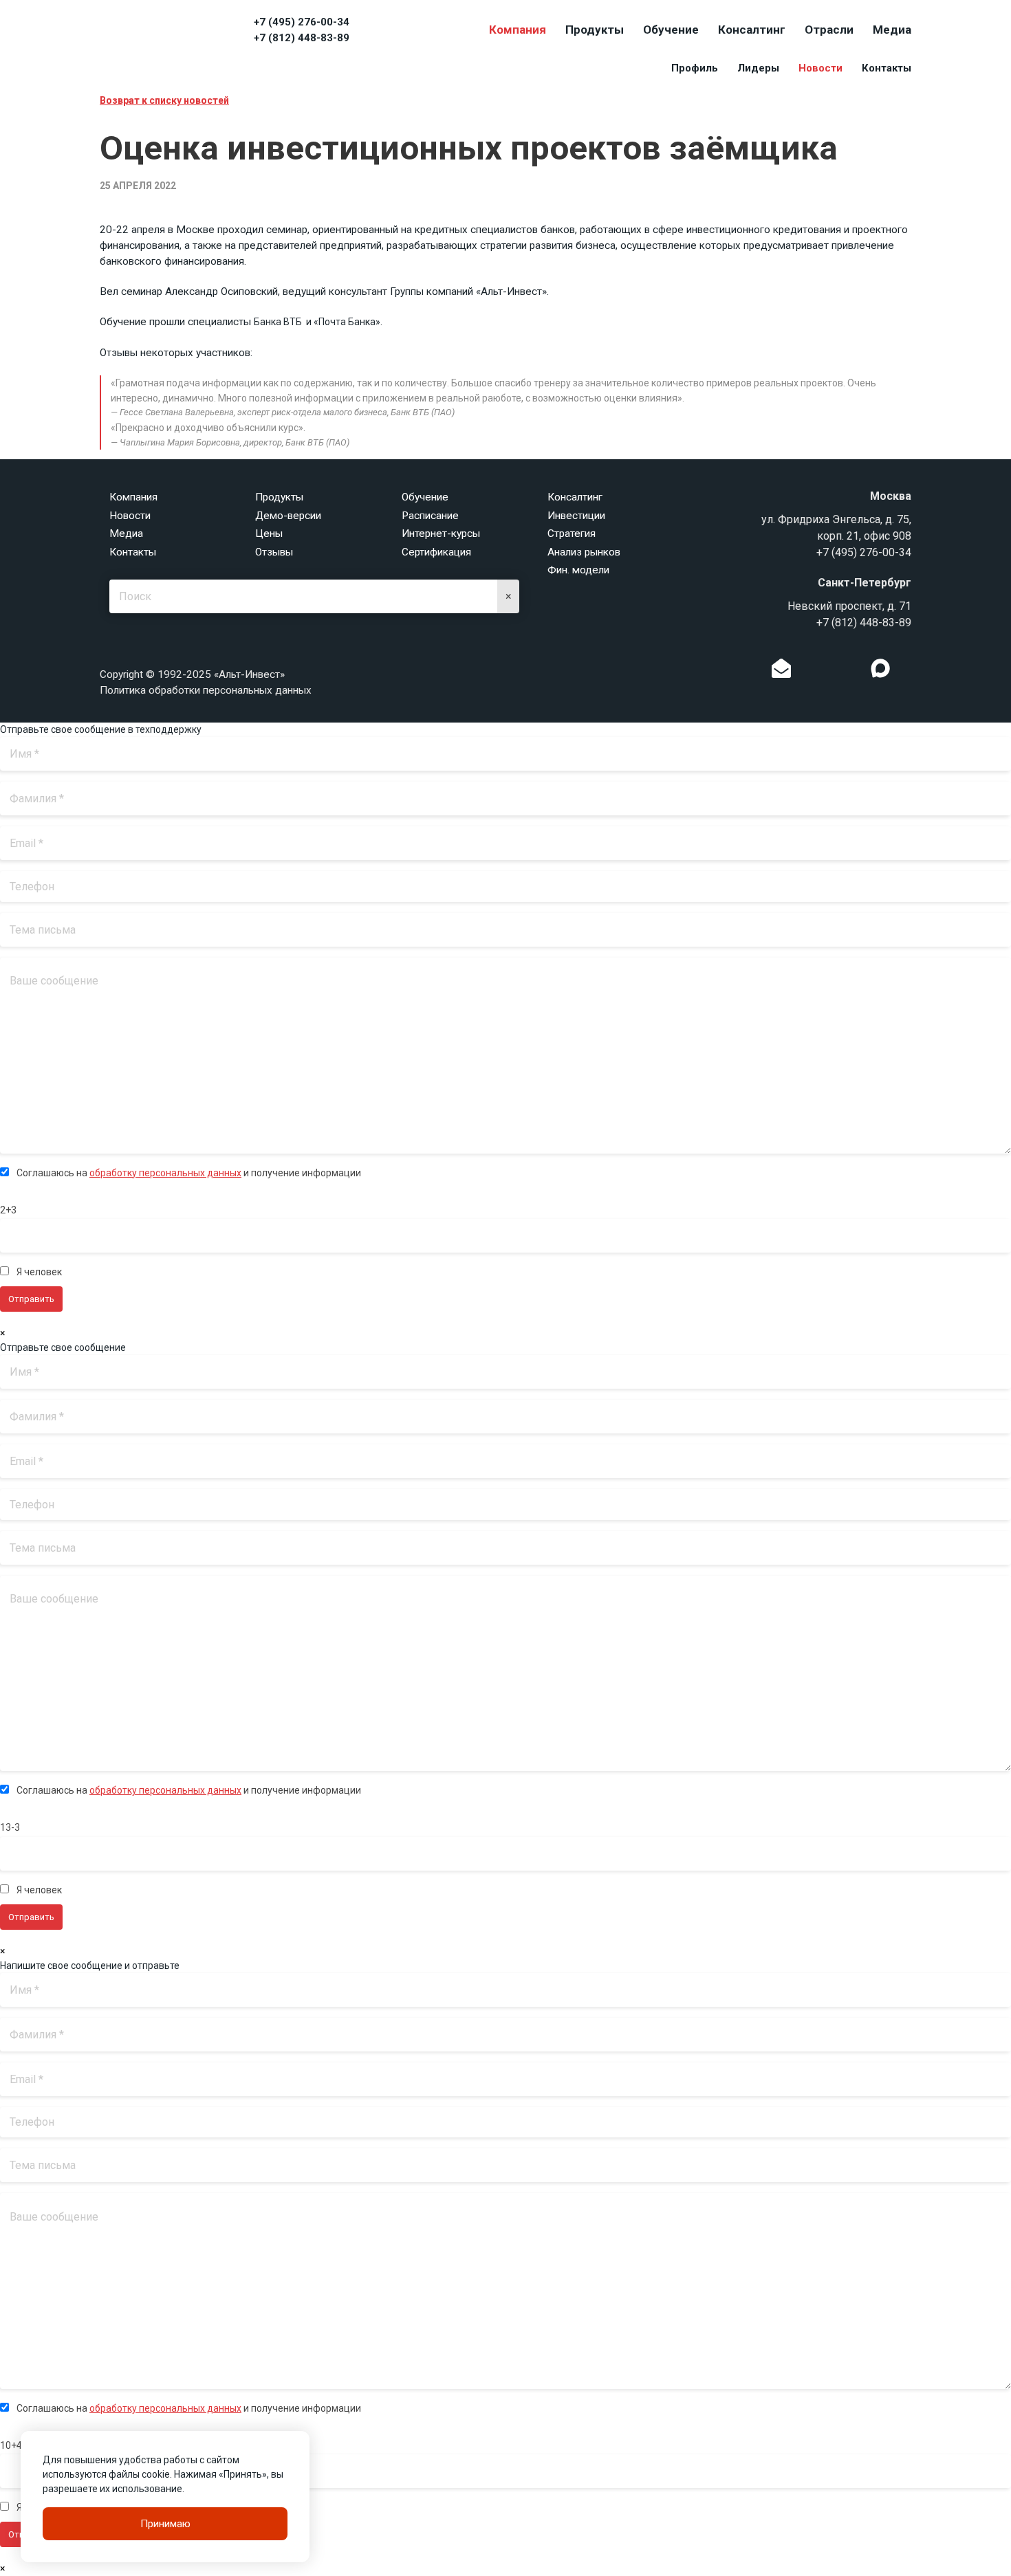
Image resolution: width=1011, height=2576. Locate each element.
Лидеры (758, 68)
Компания (518, 30)
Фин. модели (578, 570)
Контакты (887, 68)
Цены (269, 533)
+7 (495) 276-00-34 (302, 22)
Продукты (595, 30)
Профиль (695, 68)
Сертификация (436, 552)
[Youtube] (909, 672)
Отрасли (829, 30)
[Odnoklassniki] (809, 672)
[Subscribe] (781, 672)
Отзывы (274, 552)
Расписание (430, 516)
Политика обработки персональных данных (206, 690)
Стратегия (572, 533)
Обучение (671, 30)
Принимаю (165, 2524)
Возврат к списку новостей (164, 100)
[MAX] (880, 668)
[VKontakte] (831, 672)
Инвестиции (576, 516)
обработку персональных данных (165, 1173)
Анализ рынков (584, 552)
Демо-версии (288, 516)
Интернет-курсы (441, 533)
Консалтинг (752, 30)
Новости (820, 68)
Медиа (892, 30)
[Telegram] (852, 672)
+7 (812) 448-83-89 (302, 38)
